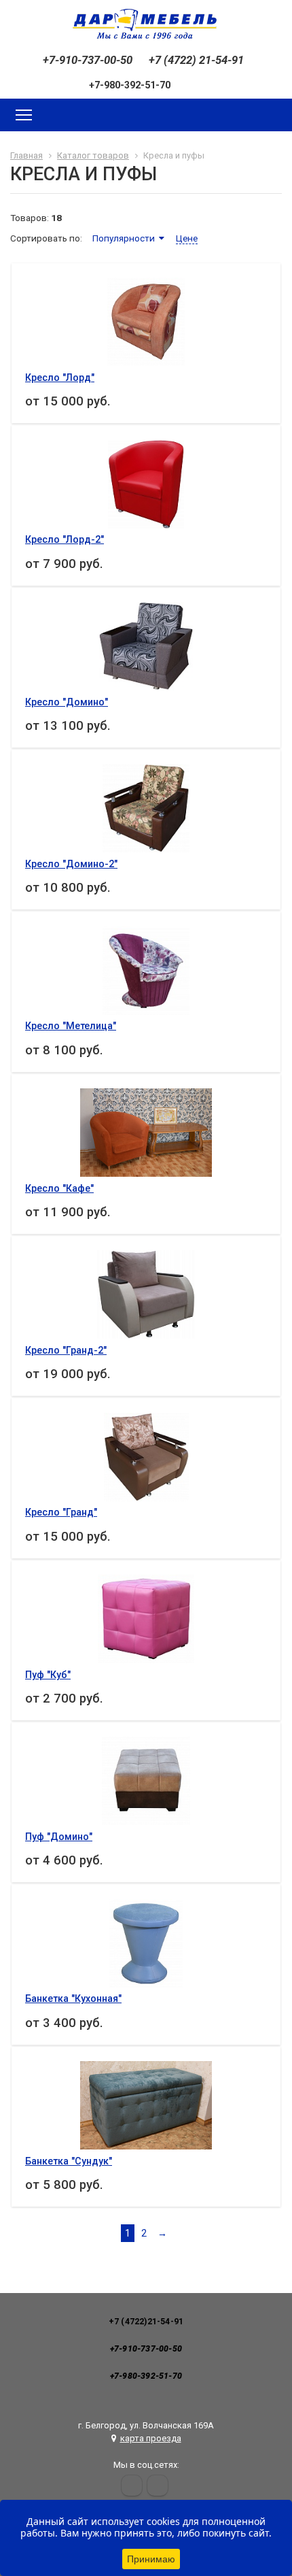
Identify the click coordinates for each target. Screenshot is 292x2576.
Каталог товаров (93, 155)
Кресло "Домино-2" (71, 864)
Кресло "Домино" (67, 702)
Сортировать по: (46, 238)
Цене (187, 238)
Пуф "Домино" (59, 1837)
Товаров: (30, 218)
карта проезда (151, 2438)
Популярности (124, 238)
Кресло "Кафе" (59, 1188)
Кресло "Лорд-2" (65, 539)
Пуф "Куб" (48, 1675)
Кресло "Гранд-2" (66, 1350)
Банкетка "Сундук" (69, 2161)
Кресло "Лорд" (60, 378)
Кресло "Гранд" (61, 1512)
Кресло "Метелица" (71, 1026)
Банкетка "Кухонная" (73, 1998)
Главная (26, 155)
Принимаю (151, 2559)
